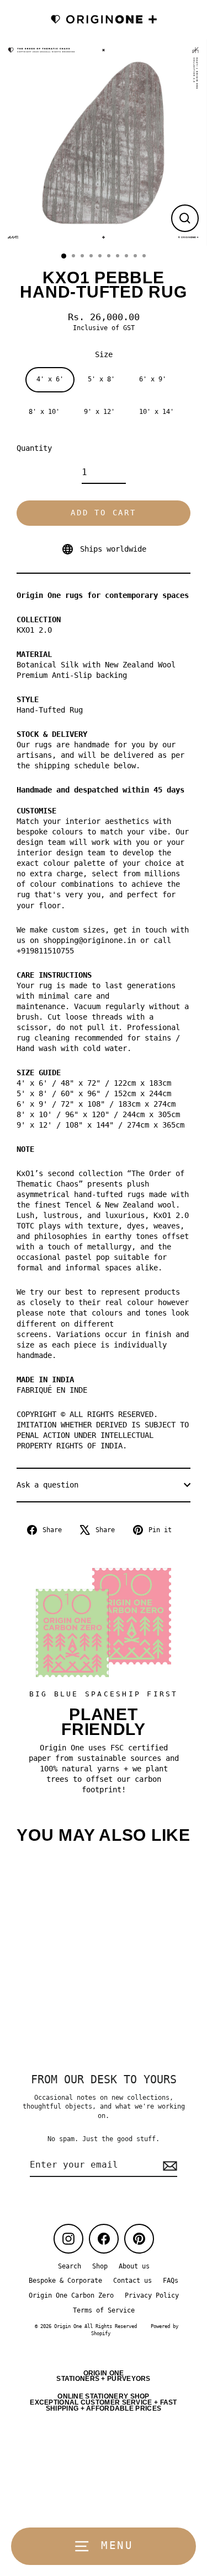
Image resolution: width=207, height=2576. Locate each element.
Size (104, 354)
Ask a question (47, 1485)
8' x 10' (44, 412)
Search (70, 2266)
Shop (100, 2266)
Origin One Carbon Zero (71, 2295)
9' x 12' (99, 412)
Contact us (132, 2281)
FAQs (171, 2281)
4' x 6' (50, 379)
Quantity (34, 448)
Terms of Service (104, 2310)
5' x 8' (101, 379)
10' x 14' (156, 412)
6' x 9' (153, 379)
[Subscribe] (168, 2165)
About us (134, 2266)
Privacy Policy (152, 2295)
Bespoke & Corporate (65, 2281)
